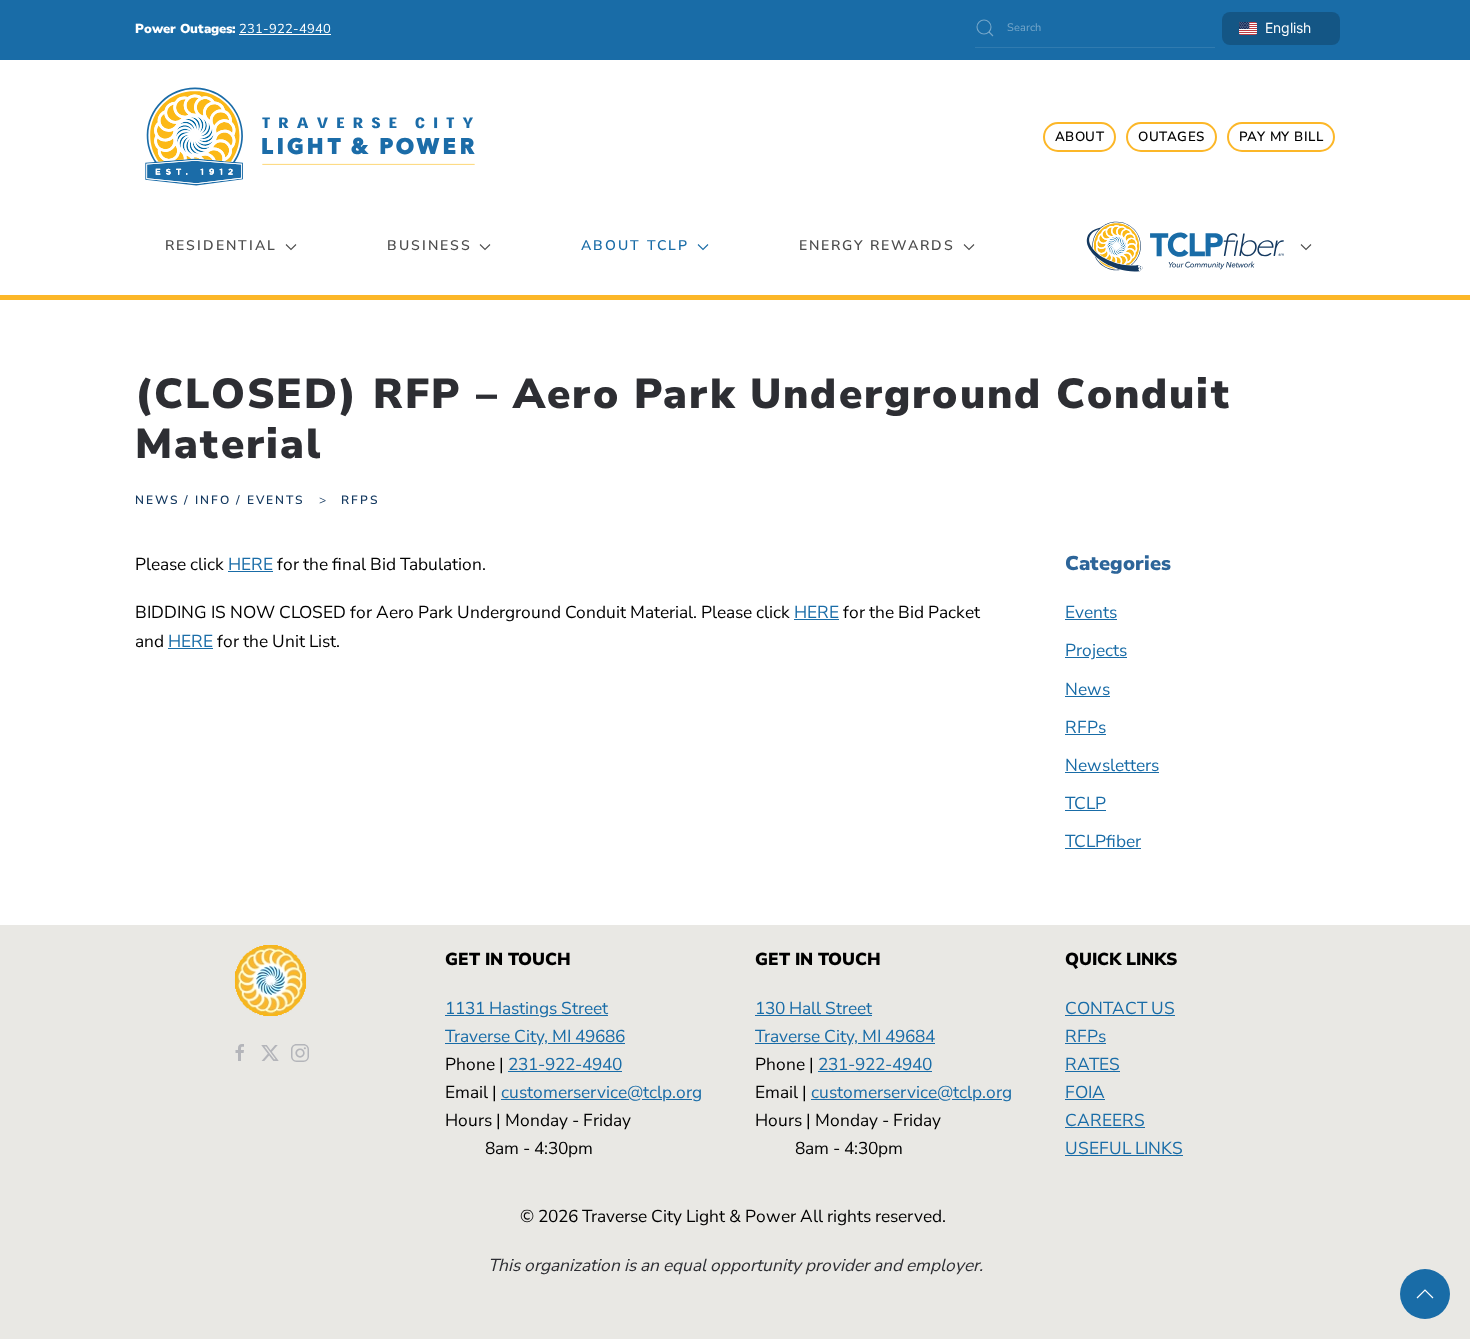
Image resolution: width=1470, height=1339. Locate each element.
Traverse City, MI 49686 (535, 1036)
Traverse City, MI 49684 (845, 1036)
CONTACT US (1120, 1008)
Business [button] (429, 245)
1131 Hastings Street (526, 1008)
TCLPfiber (1103, 841)
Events (1091, 612)
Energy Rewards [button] (877, 245)
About (1080, 137)
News (1087, 689)
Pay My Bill (1281, 137)
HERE (250, 564)
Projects (1096, 650)
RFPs (1085, 727)
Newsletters (1112, 765)
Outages (1171, 137)
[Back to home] (310, 136)
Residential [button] (221, 245)
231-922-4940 (565, 1064)
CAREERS (1105, 1120)
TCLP (1085, 803)
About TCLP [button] (635, 245)
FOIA (1085, 1092)
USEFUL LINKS (1124, 1148)
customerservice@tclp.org (601, 1092)
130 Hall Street (813, 1008)
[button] (1425, 1294)
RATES (1092, 1064)
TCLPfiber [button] (1185, 246)
